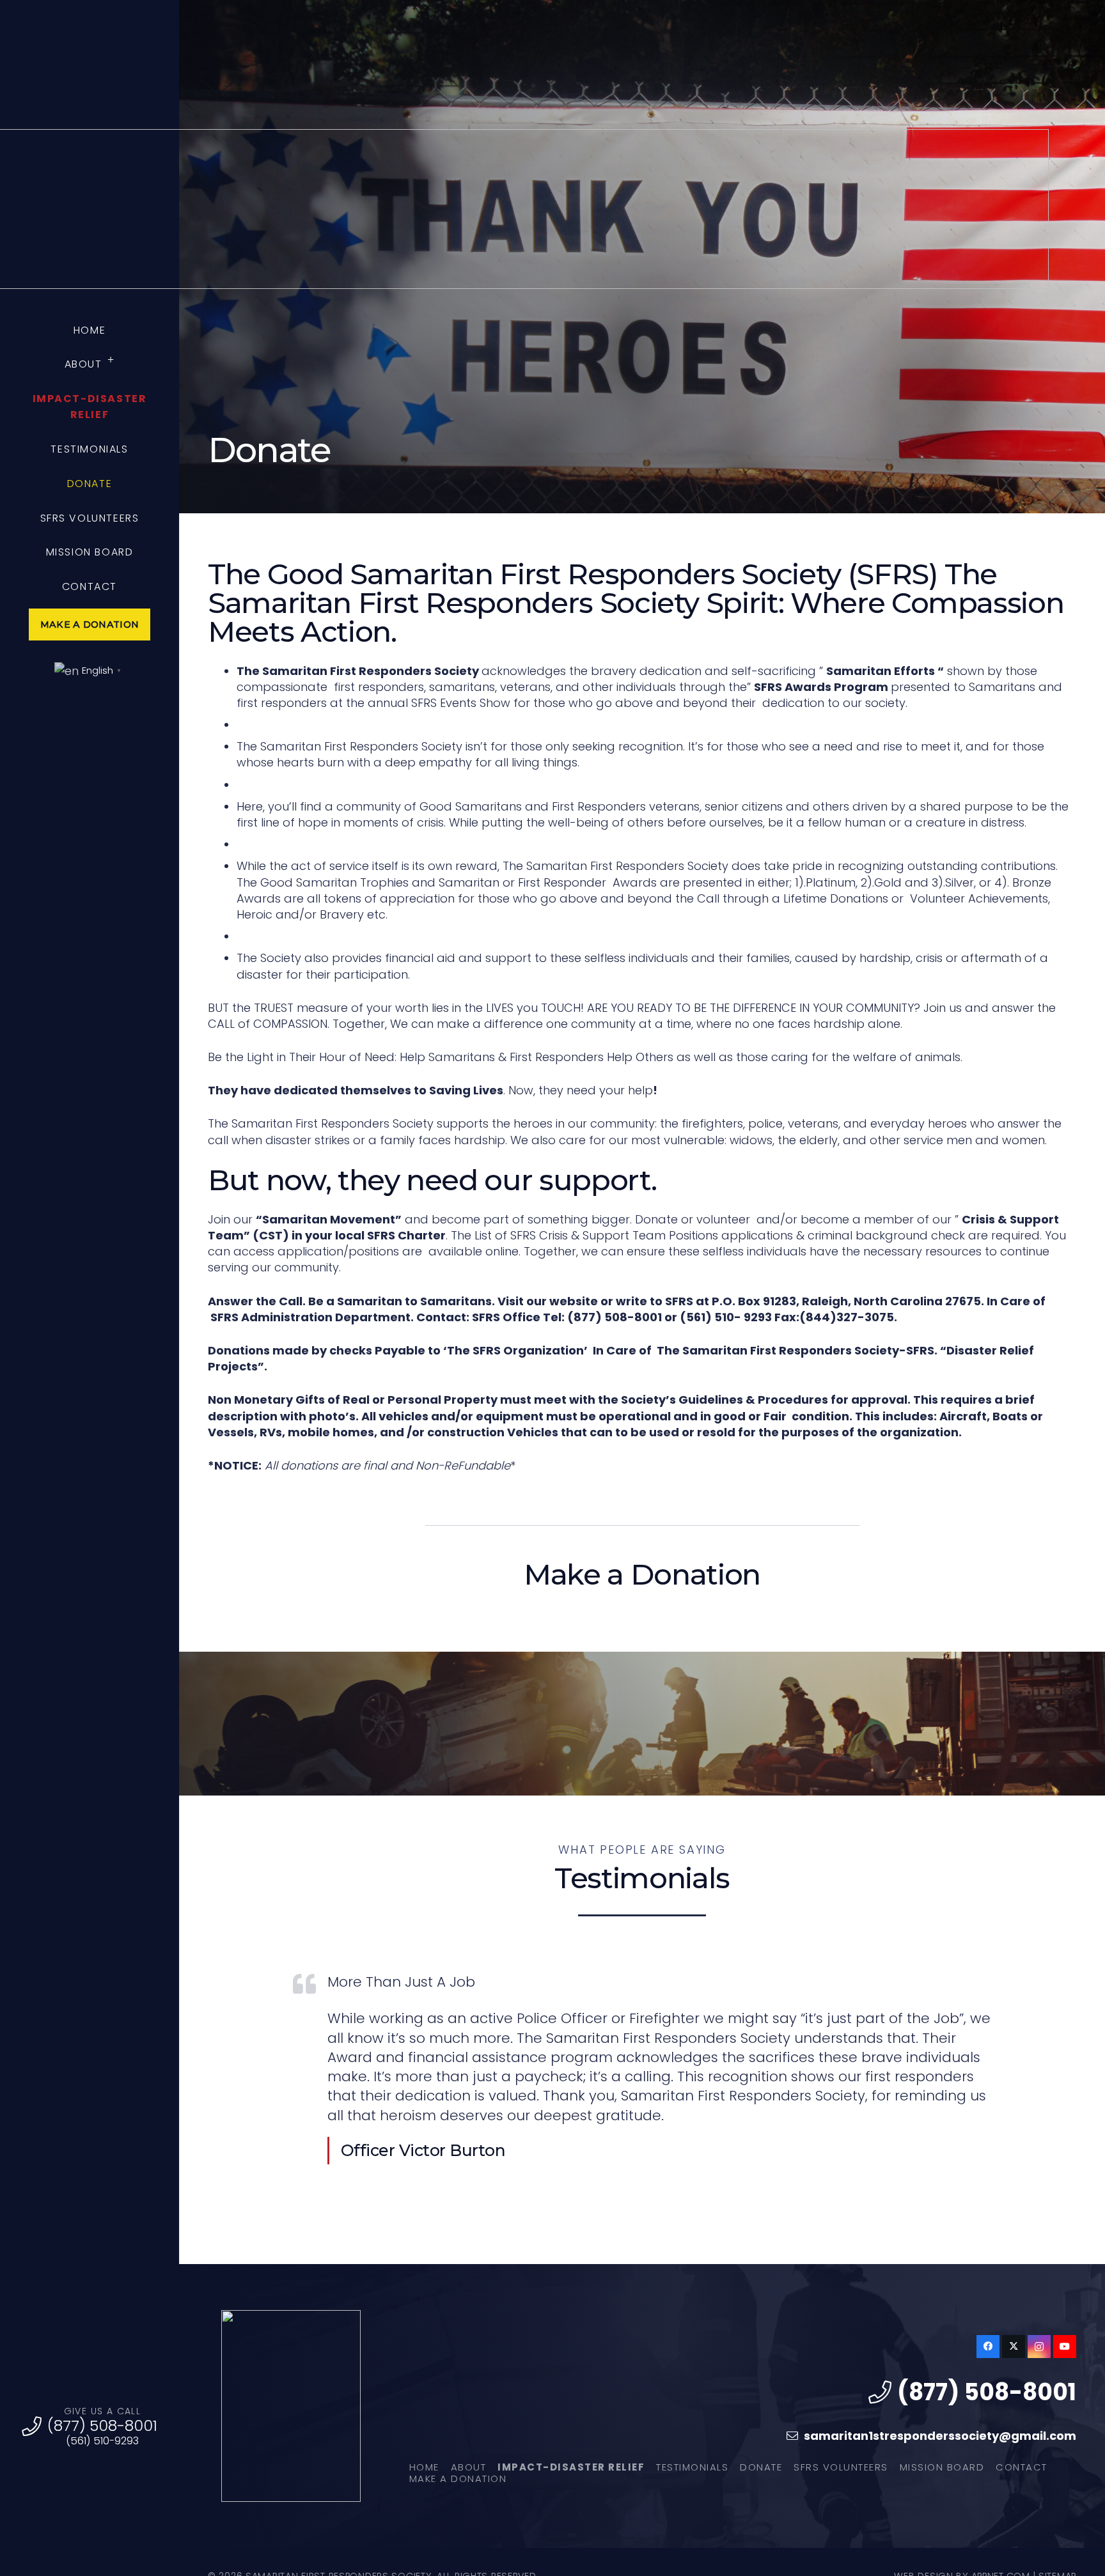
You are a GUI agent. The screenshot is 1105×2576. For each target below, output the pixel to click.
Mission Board (942, 2467)
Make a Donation (458, 2479)
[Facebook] (988, 2347)
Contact (1022, 2467)
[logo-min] (291, 2406)
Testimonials (692, 2467)
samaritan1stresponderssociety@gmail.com (940, 2436)
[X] (1014, 2347)
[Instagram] (1039, 2347)
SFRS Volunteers (841, 2467)
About (469, 2467)
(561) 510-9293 (102, 2441)
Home (424, 2467)
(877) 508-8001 (102, 2425)
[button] (111, 361)
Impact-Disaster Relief (571, 2467)
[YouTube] (1065, 2347)
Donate (761, 2467)
